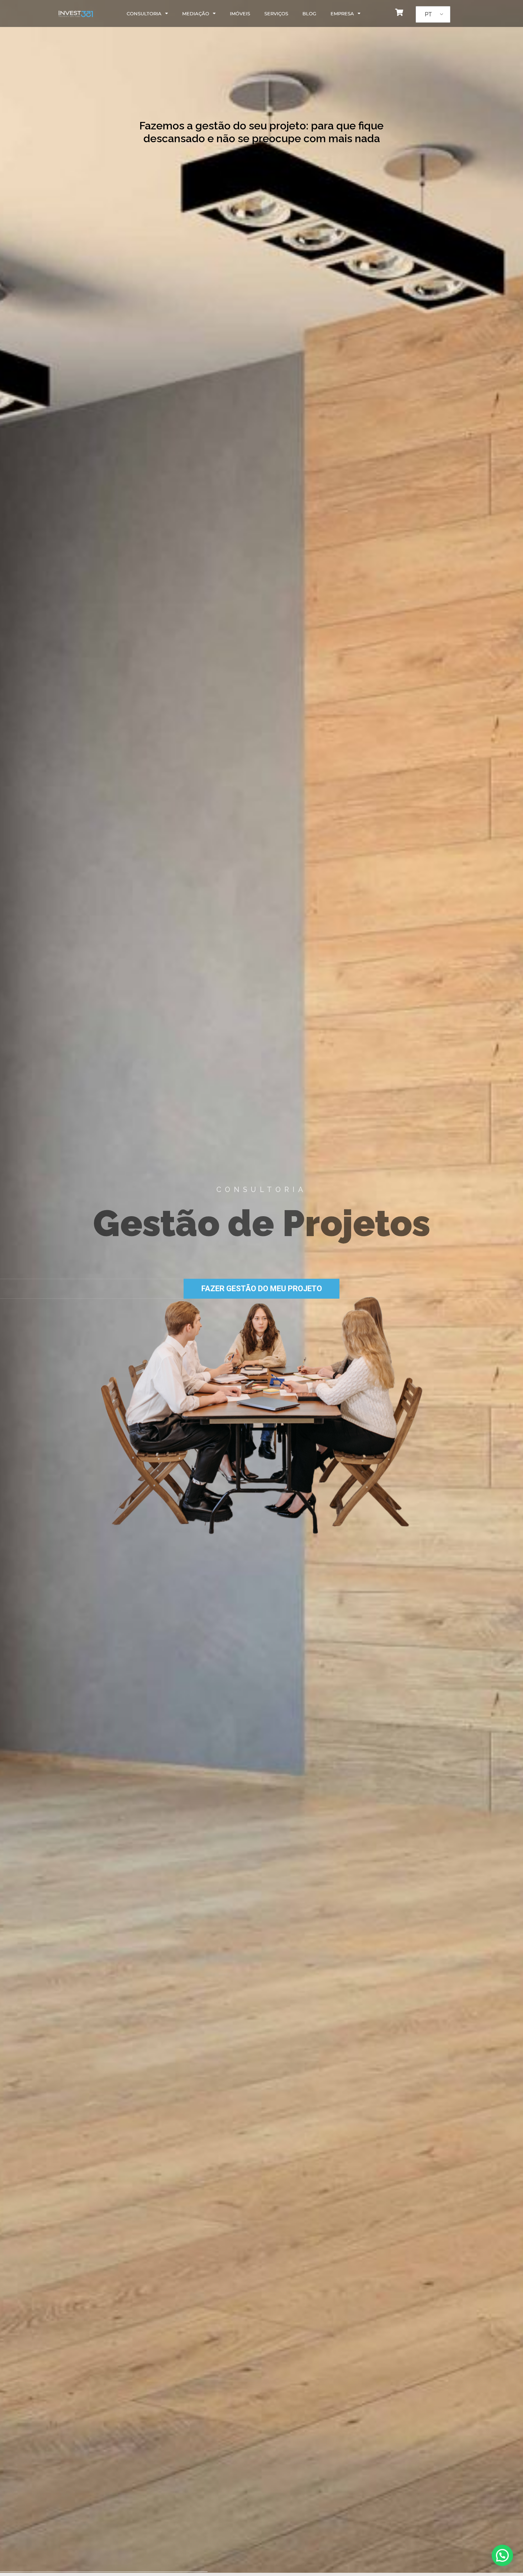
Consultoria (144, 14)
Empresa (342, 14)
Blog (309, 14)
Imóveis (240, 14)
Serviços (276, 14)
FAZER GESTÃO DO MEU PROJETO (262, 1289)
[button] (502, 2555)
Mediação (196, 14)
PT (428, 14)
